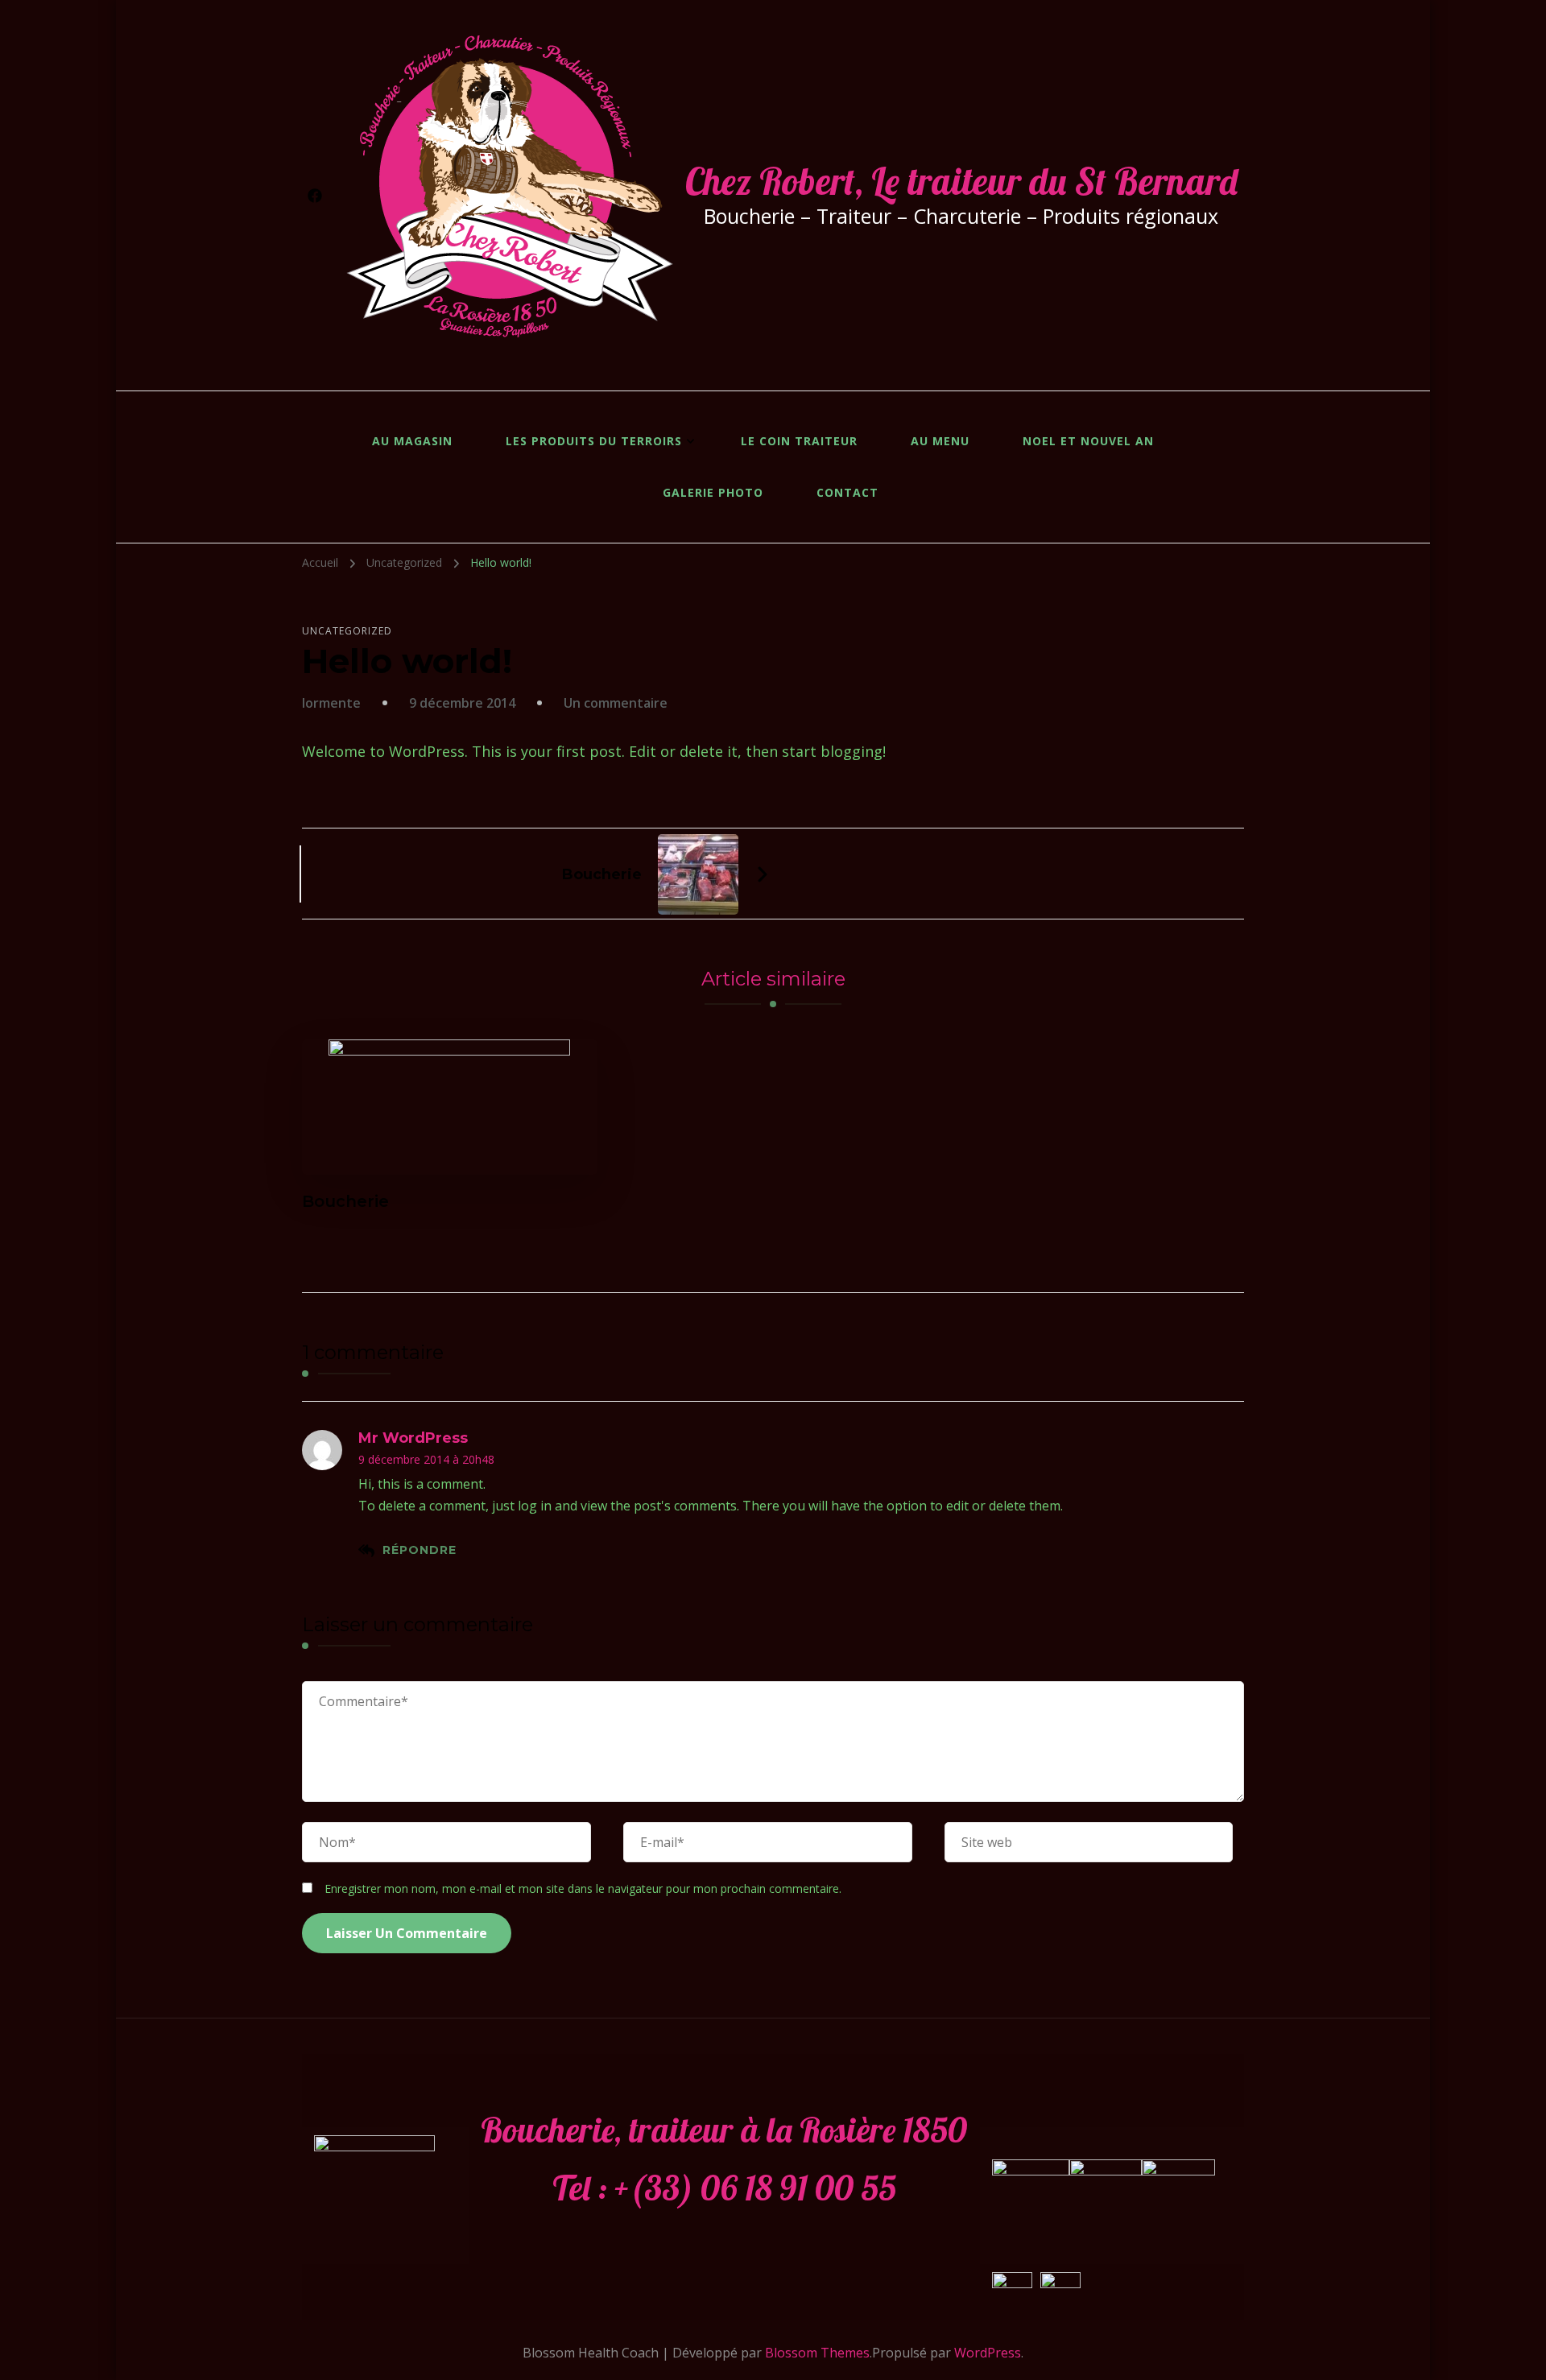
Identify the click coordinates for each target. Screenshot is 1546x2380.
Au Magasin (412, 441)
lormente (331, 703)
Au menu (940, 441)
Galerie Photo (713, 492)
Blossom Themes (817, 2353)
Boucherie (345, 1201)
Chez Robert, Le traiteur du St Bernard (961, 181)
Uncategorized (347, 631)
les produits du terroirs (594, 441)
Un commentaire (616, 703)
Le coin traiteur (799, 441)
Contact (847, 492)
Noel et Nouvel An (1088, 441)
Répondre (420, 1550)
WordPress (988, 2353)
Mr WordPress (413, 1438)
